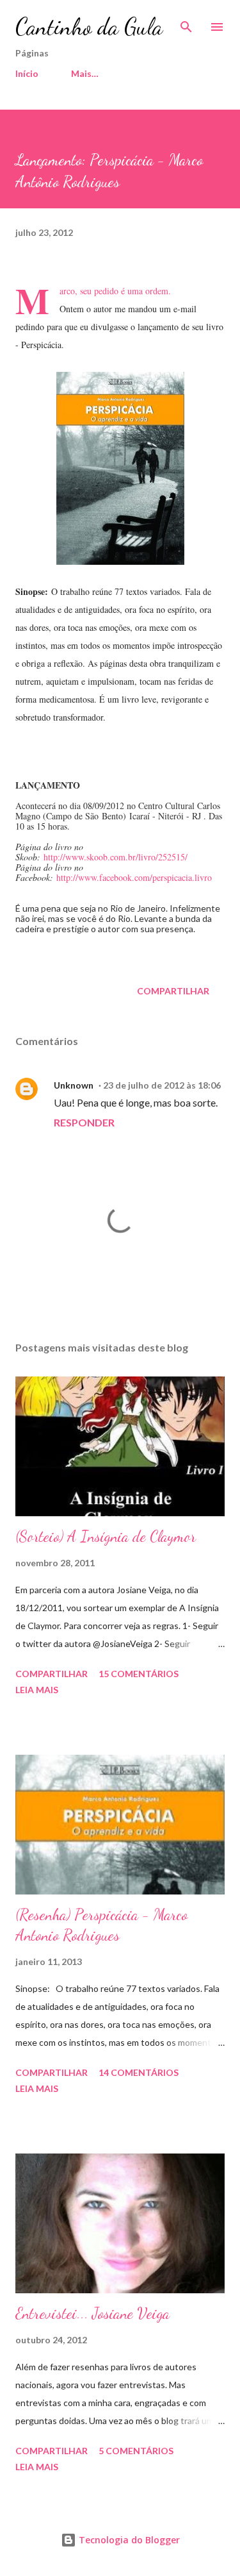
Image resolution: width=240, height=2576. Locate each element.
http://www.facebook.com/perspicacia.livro (134, 877)
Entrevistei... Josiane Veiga (92, 2313)
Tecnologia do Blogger (128, 2540)
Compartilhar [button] (173, 991)
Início (27, 73)
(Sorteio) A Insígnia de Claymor (106, 1536)
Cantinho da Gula (89, 27)
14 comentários (139, 2072)
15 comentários (139, 1674)
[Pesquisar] (186, 23)
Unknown (74, 1085)
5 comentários (136, 2451)
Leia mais (37, 1690)
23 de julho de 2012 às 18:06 (162, 1085)
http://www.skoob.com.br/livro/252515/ (116, 857)
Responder (84, 1122)
